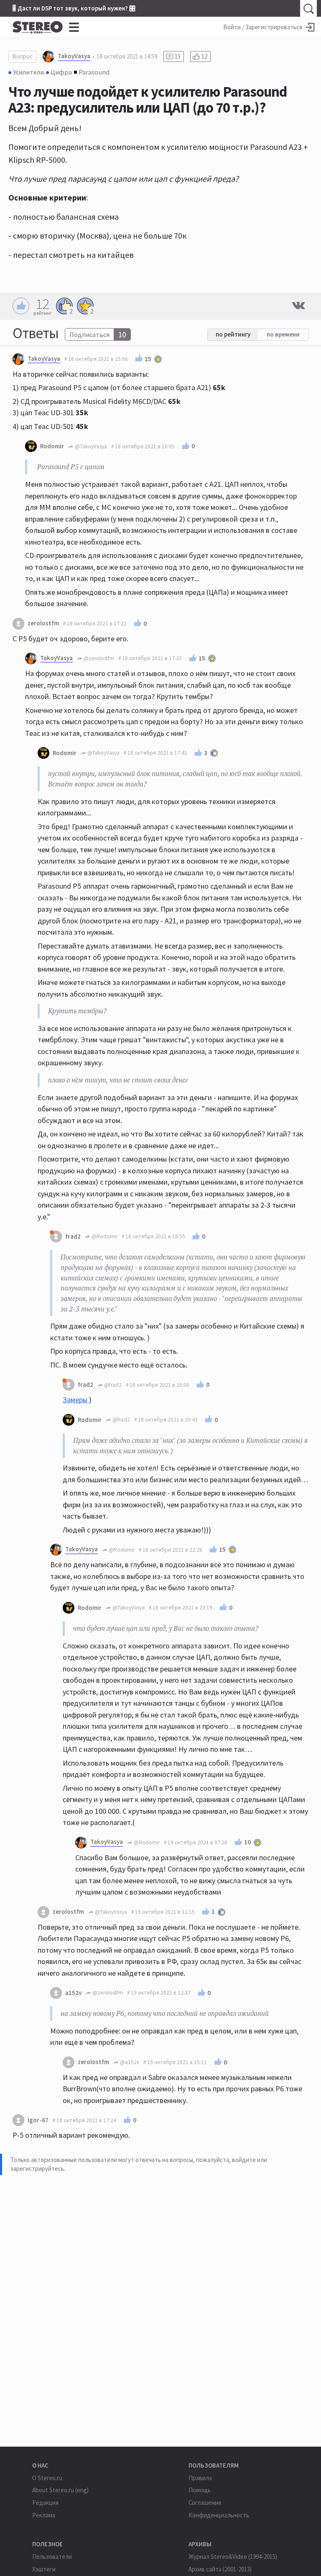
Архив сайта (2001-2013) (220, 2569)
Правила (200, 2478)
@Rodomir (104, 1236)
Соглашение (205, 2503)
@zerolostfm (98, 658)
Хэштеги (44, 2569)
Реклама (44, 2515)
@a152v (129, 2062)
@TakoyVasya (90, 446)
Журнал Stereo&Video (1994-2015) (233, 2557)
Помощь (200, 2490)
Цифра (61, 72)
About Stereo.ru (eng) (60, 2490)
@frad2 (112, 1385)
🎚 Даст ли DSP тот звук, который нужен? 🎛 (74, 8)
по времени (283, 334)
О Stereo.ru (47, 2478)
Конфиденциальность (219, 2515)
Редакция (45, 2503)
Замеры (76, 1400)
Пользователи (52, 2557)
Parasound (94, 72)
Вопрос (22, 56)
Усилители (28, 72)
